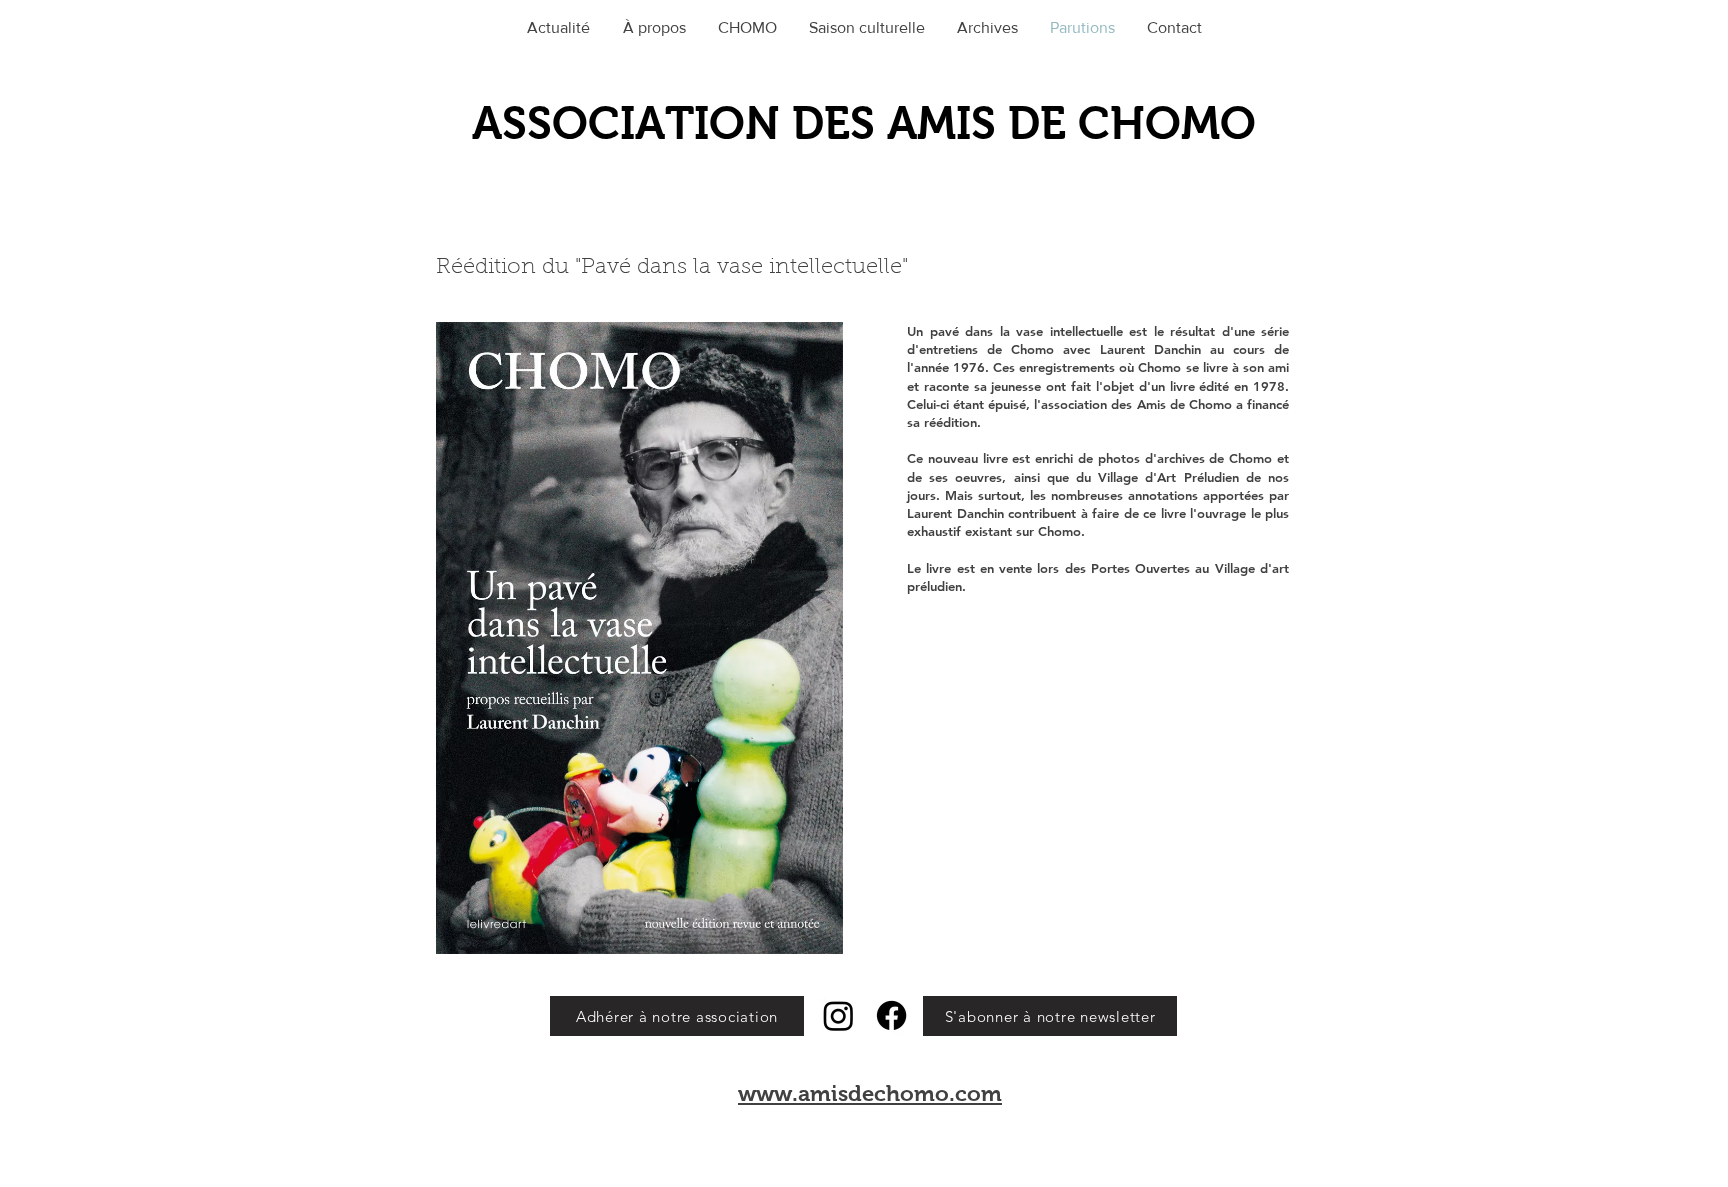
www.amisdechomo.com (870, 1093)
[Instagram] (838, 1015)
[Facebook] (891, 1015)
